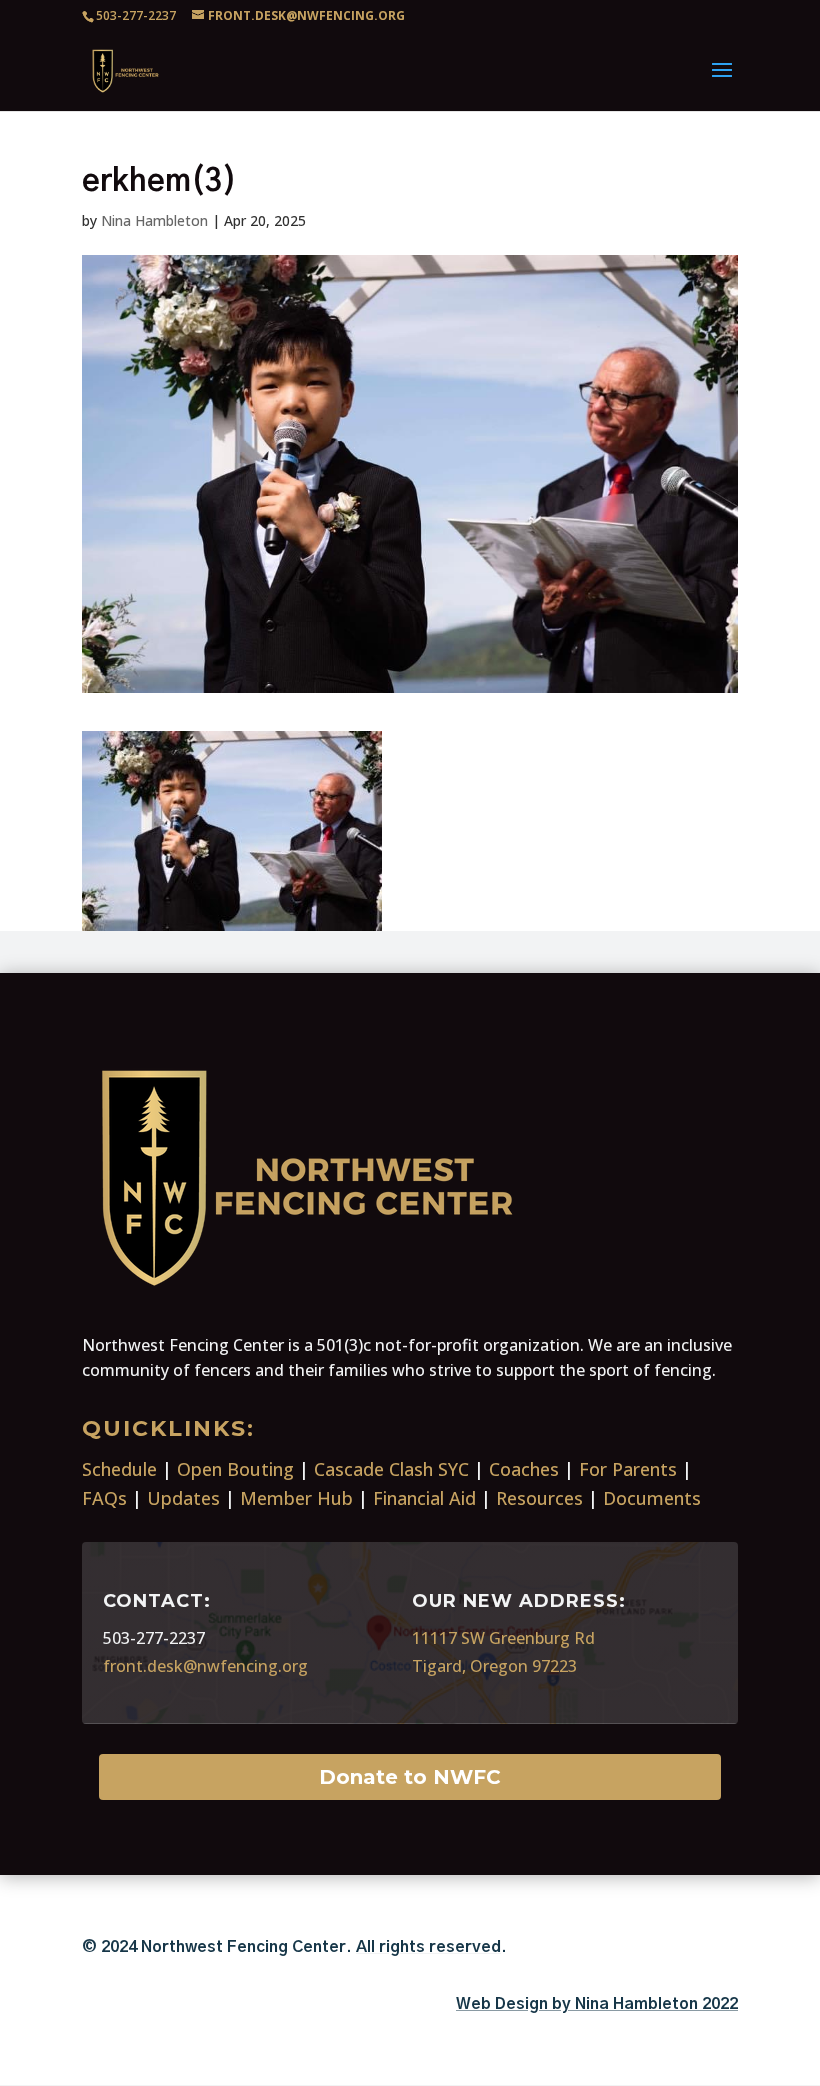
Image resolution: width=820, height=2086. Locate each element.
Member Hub (296, 1498)
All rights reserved (428, 1947)
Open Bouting (235, 1469)
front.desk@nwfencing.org (205, 1666)
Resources (539, 1498)
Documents (652, 1498)
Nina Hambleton (154, 220)
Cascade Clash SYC (391, 1469)
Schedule (119, 1469)
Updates (183, 1498)
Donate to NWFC (410, 1777)
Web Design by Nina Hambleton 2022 (597, 2004)
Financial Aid (424, 1498)
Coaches (524, 1469)
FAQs (104, 1498)
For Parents (628, 1469)
